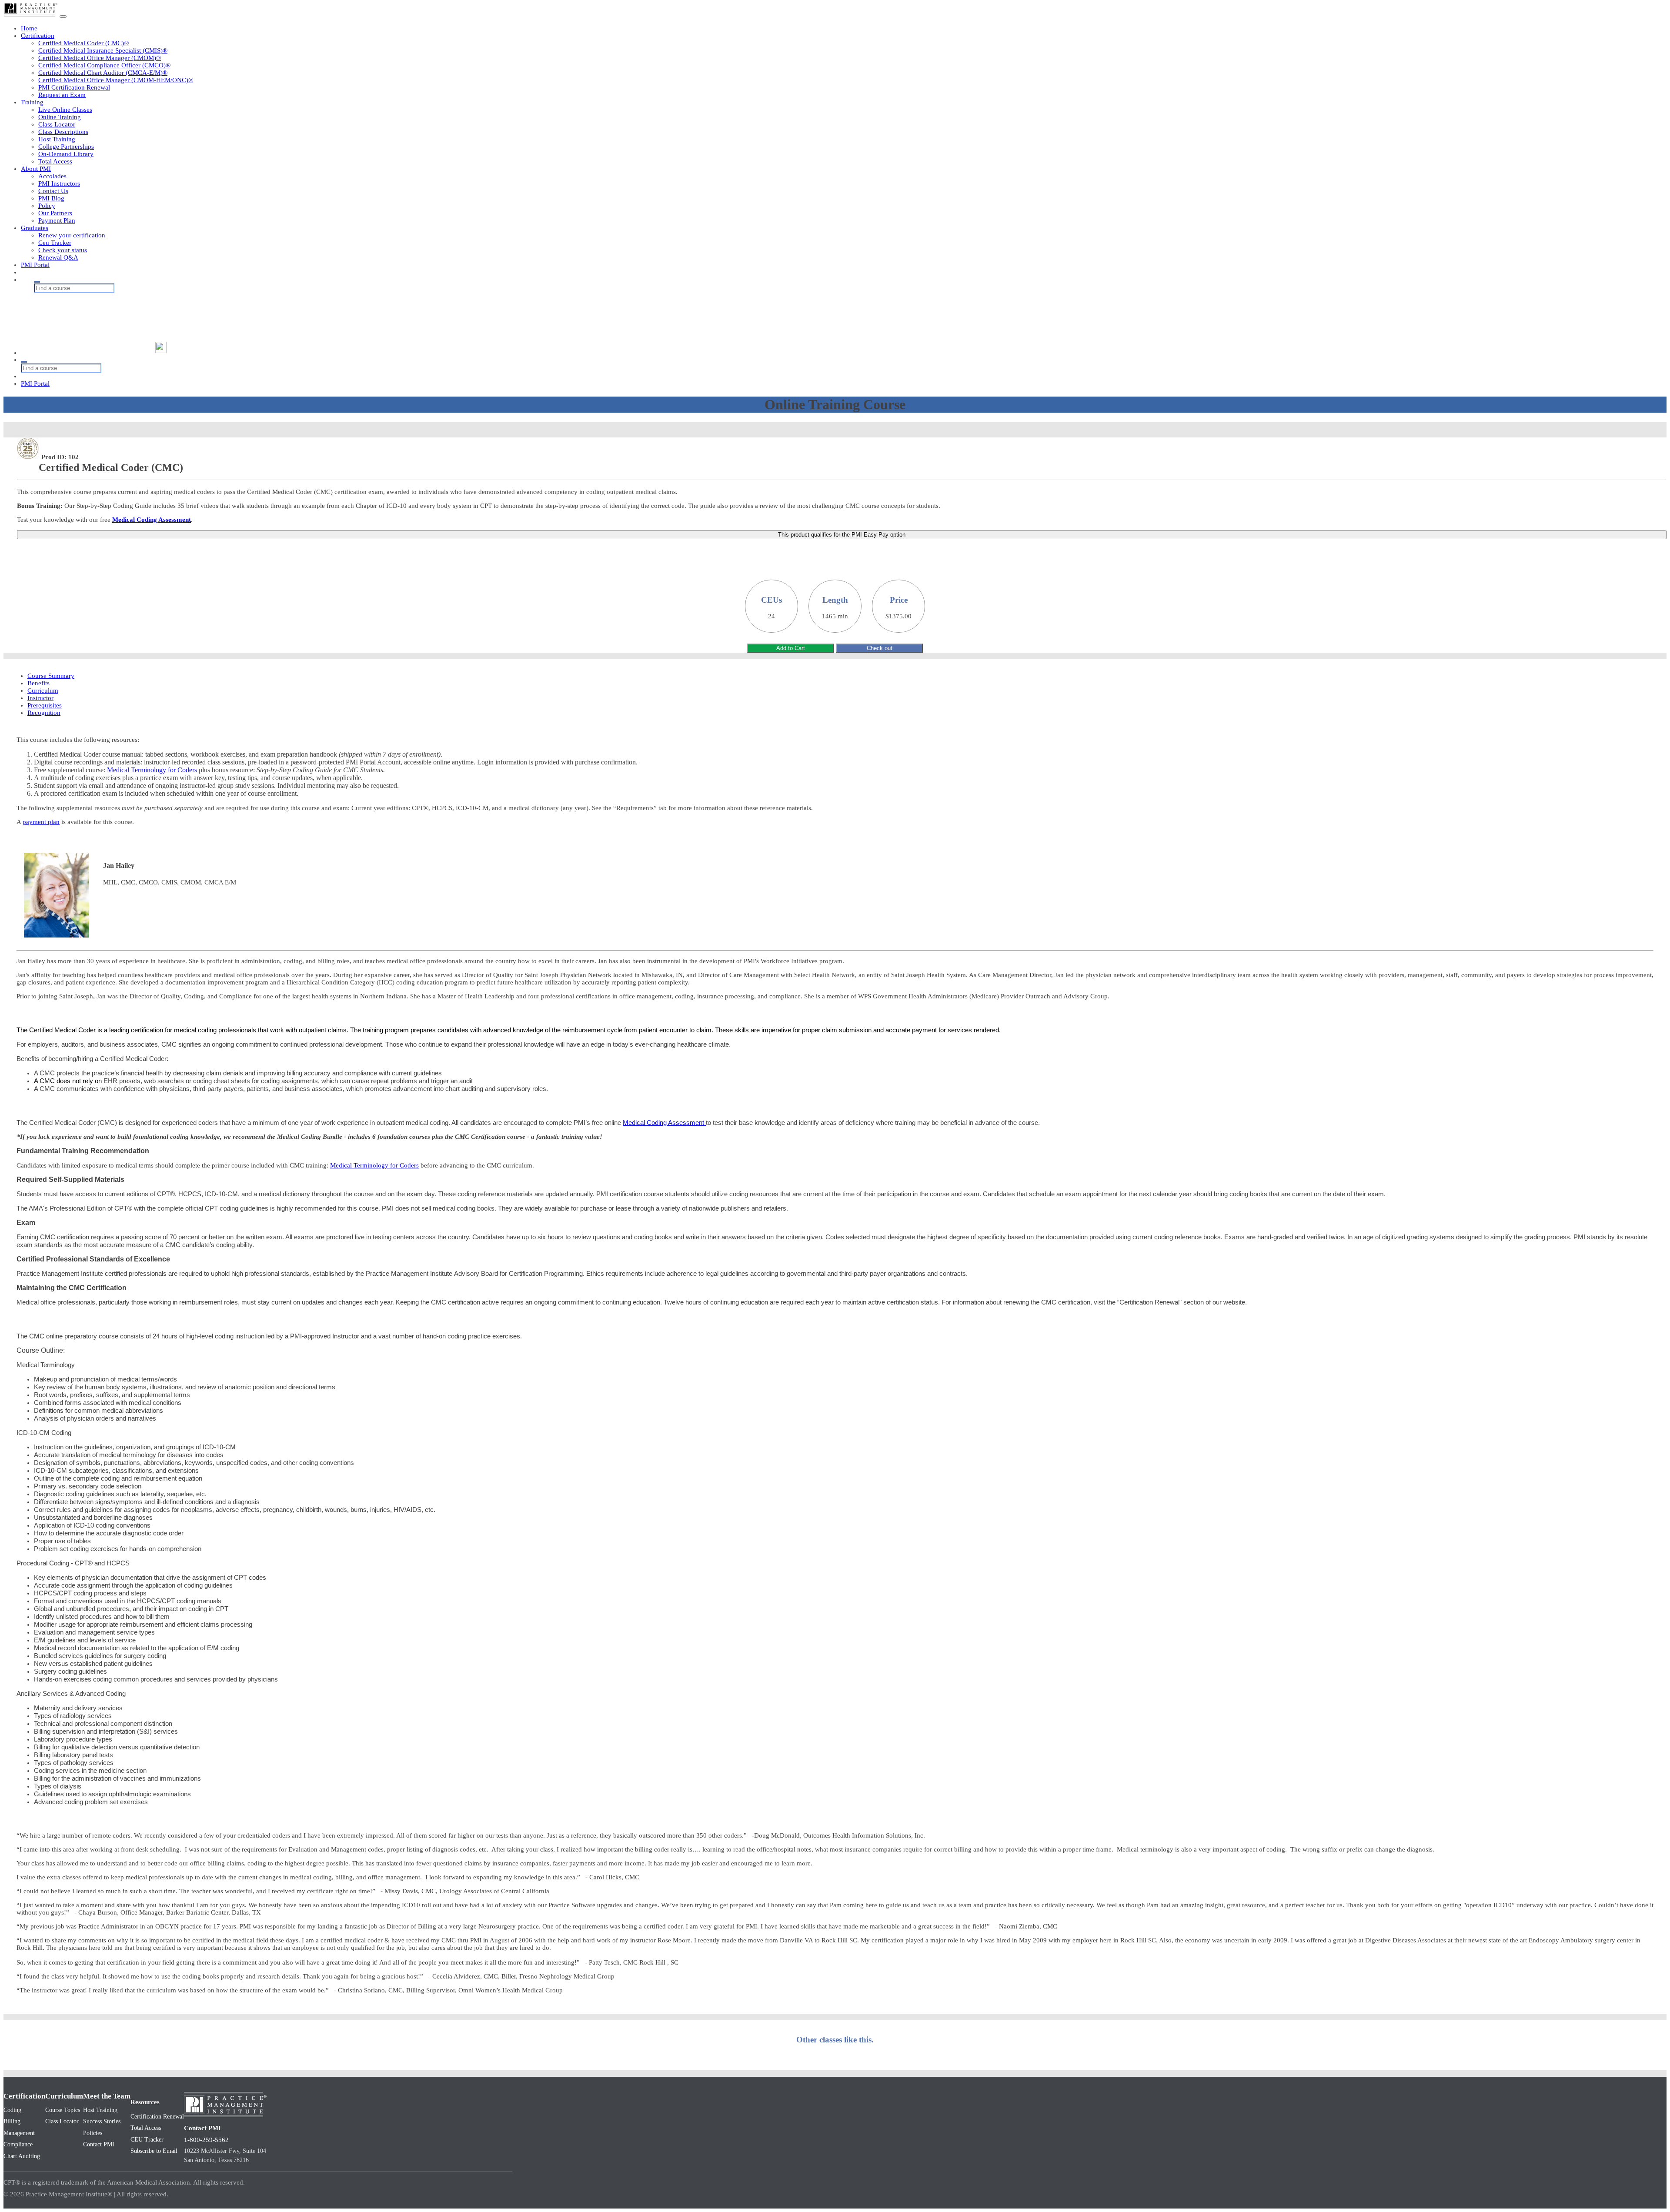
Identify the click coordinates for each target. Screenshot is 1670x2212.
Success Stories (102, 2121)
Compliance (18, 2144)
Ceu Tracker (55, 243)
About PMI (36, 169)
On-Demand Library (66, 154)
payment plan (41, 822)
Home (29, 28)
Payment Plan (57, 220)
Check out (880, 648)
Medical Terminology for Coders (152, 770)
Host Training (57, 139)
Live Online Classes (65, 110)
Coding (12, 2110)
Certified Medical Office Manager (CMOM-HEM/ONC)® (116, 80)
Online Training (60, 117)
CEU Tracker (147, 2140)
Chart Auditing (22, 2156)
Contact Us (53, 191)
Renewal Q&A (58, 257)
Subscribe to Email (154, 2151)
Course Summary (51, 676)
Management (19, 2133)
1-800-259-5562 (206, 2140)
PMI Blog (51, 198)
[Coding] (88, 297)
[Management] (88, 322)
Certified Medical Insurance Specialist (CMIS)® (103, 50)
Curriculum (43, 691)
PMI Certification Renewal (74, 87)
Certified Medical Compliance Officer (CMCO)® (104, 65)
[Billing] (88, 305)
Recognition (44, 713)
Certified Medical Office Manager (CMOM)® (100, 58)
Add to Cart (791, 648)
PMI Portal (35, 265)
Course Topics (63, 2110)
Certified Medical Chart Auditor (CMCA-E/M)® (103, 73)
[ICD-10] (88, 330)
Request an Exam (62, 95)
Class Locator (57, 124)
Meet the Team (107, 2096)
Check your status (63, 250)
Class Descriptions (63, 132)
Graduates (35, 228)
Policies (93, 2133)
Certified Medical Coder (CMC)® (83, 43)
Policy (47, 206)
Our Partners (55, 213)
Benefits (38, 683)
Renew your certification (72, 235)
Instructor (40, 698)
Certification (38, 36)
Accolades (52, 176)
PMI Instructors (59, 183)
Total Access (55, 161)
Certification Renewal (157, 2117)
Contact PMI (99, 2144)
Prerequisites (45, 705)
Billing (12, 2121)
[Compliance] (88, 313)
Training (32, 102)
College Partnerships (66, 147)
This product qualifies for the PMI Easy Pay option (842, 535)
